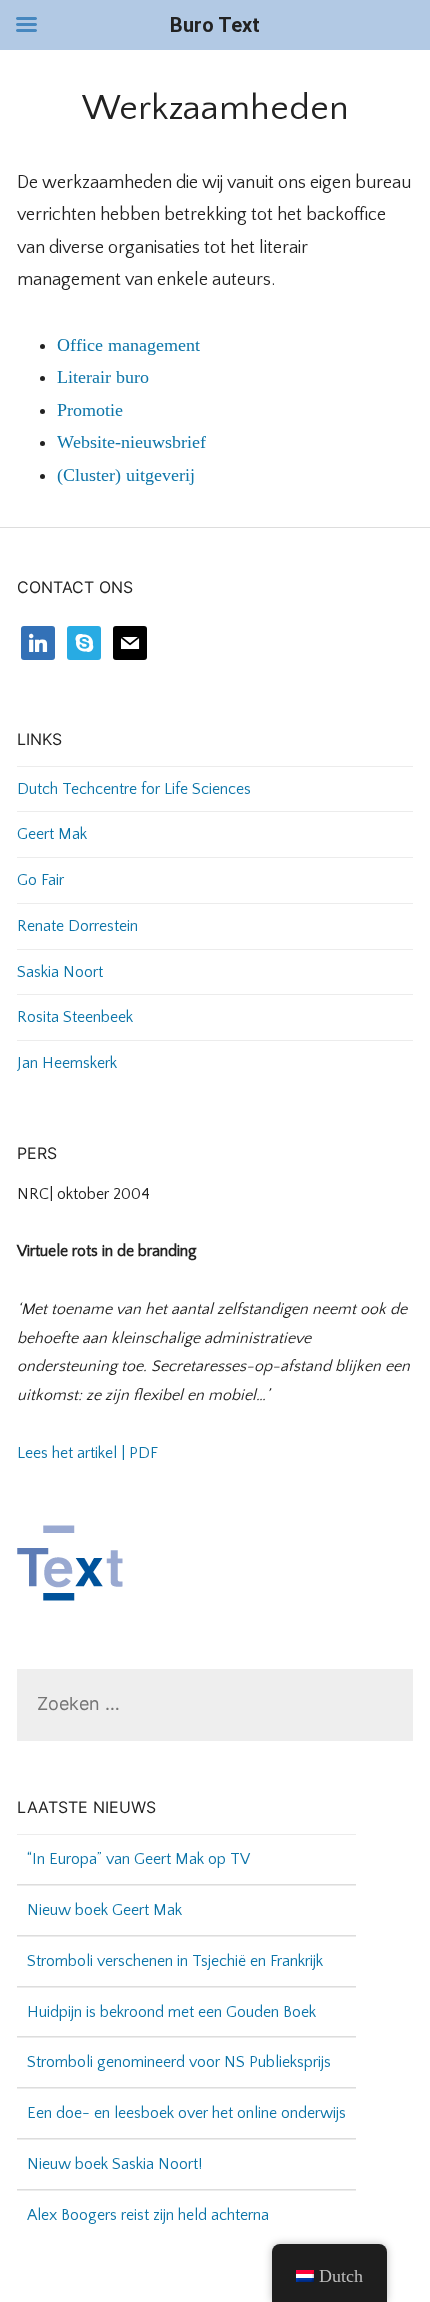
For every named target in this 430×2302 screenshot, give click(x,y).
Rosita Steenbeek (75, 1017)
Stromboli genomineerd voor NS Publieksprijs (179, 2045)
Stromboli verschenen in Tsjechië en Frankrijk (175, 1944)
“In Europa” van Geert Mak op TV (138, 1842)
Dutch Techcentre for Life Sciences (134, 789)
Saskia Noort (60, 972)
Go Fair (40, 880)
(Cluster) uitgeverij (126, 475)
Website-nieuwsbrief (131, 442)
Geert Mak (52, 834)
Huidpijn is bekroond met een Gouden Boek (171, 1995)
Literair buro (103, 377)
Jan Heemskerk (67, 1063)
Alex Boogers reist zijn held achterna (148, 2198)
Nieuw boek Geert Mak (104, 1893)
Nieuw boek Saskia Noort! (114, 2147)
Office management (128, 345)
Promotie (90, 410)
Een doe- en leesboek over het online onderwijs (186, 2096)
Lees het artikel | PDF (87, 1453)
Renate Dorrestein (77, 926)
